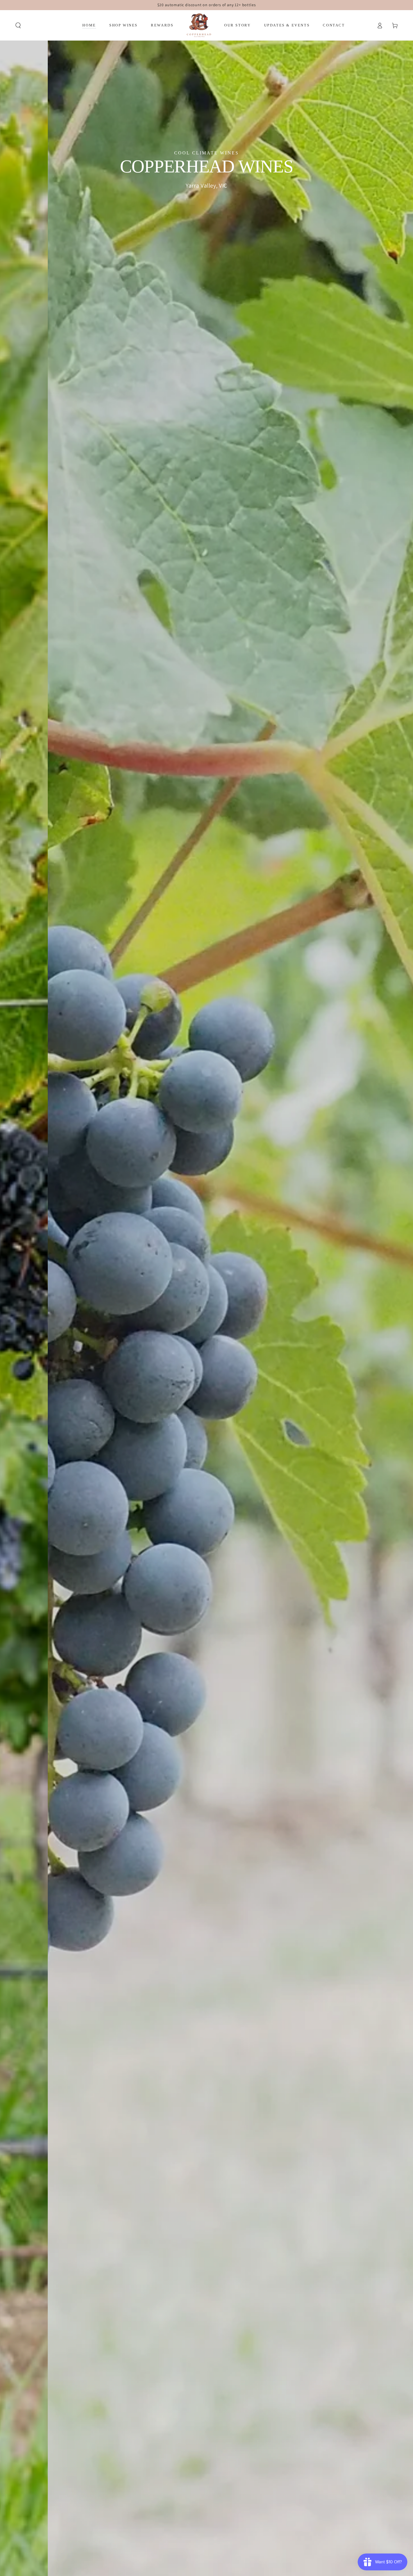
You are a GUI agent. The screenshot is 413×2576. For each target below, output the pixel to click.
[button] (18, 25)
